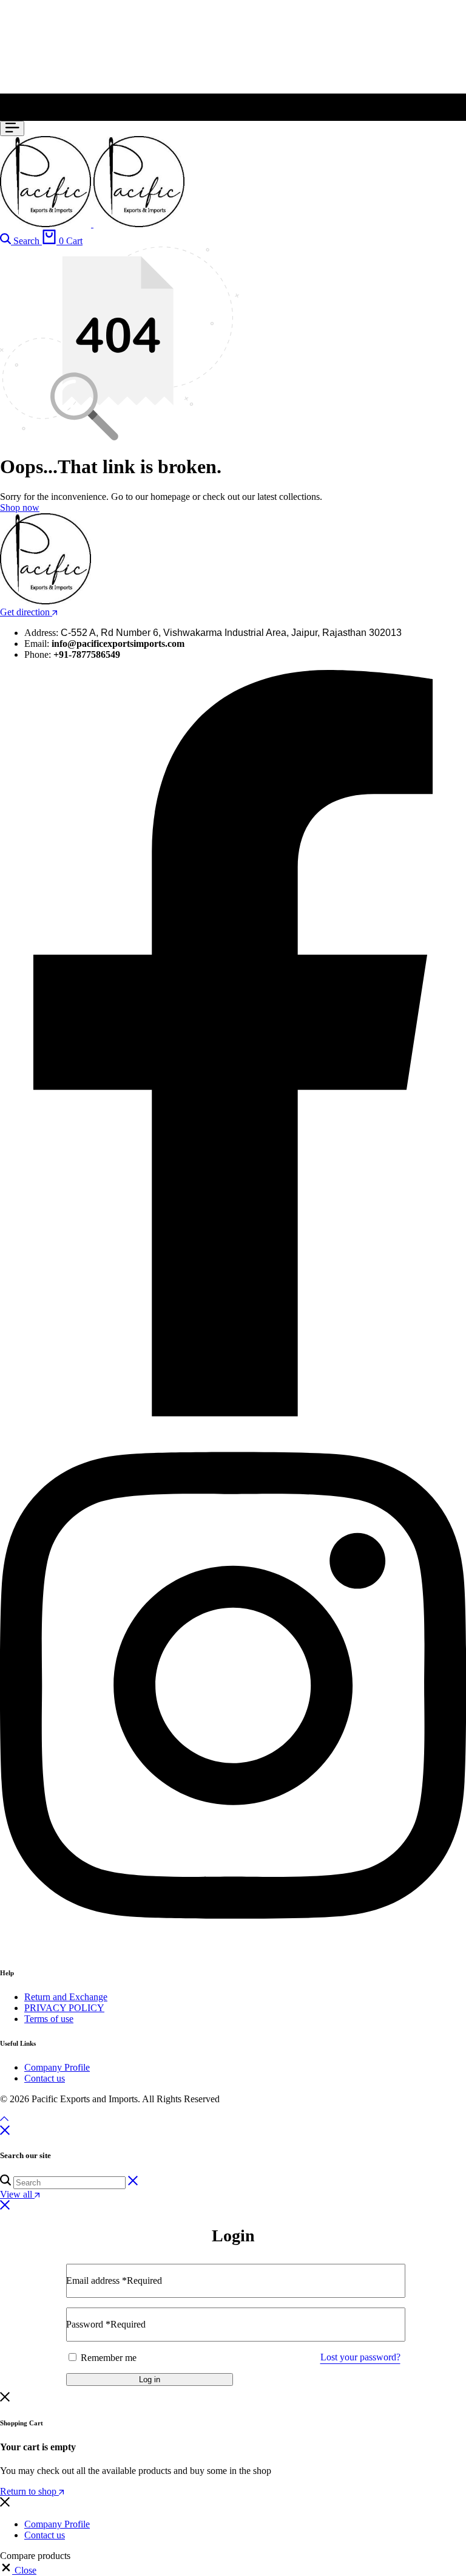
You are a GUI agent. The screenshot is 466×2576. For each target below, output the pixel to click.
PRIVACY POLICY (64, 2008)
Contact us (45, 2078)
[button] (18, 2570)
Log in (150, 2380)
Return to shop (29, 2491)
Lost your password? (360, 2357)
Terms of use (49, 2019)
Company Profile (57, 2067)
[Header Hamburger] (12, 128)
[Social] (233, 1413)
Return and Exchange (66, 1997)
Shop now (20, 507)
